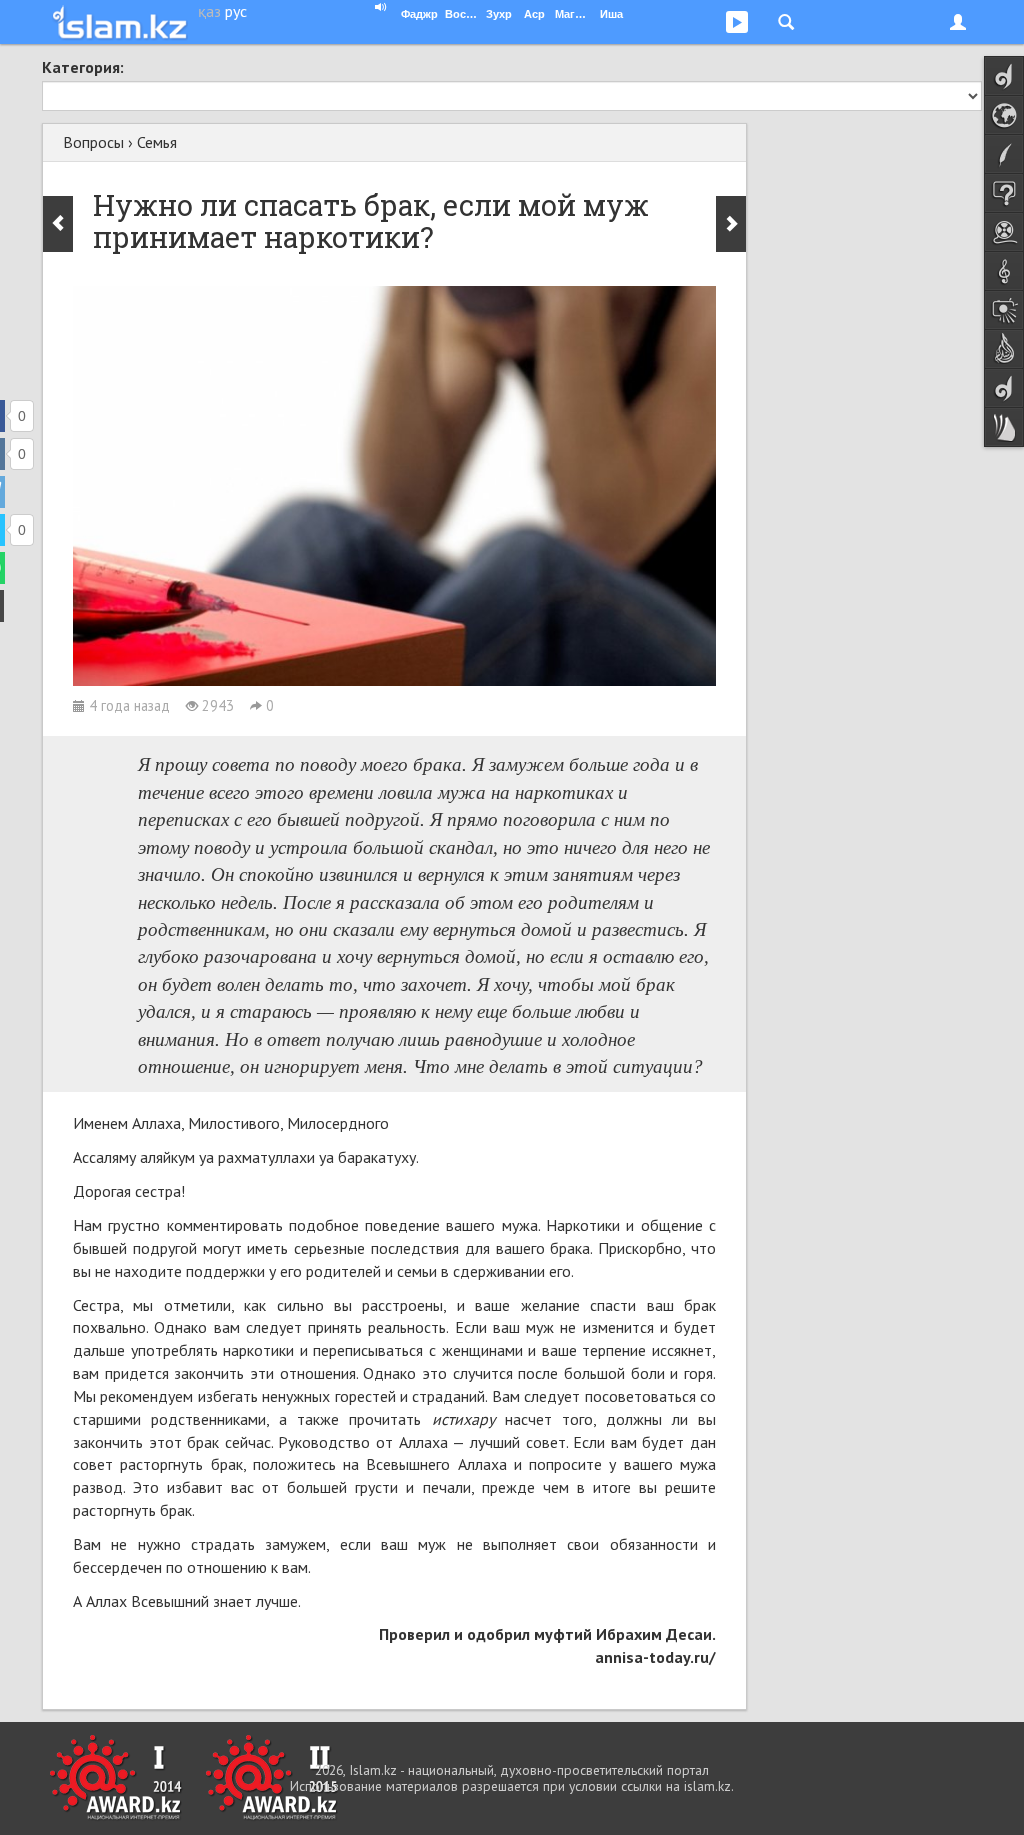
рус (236, 11)
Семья (157, 142)
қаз (209, 11)
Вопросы (93, 142)
